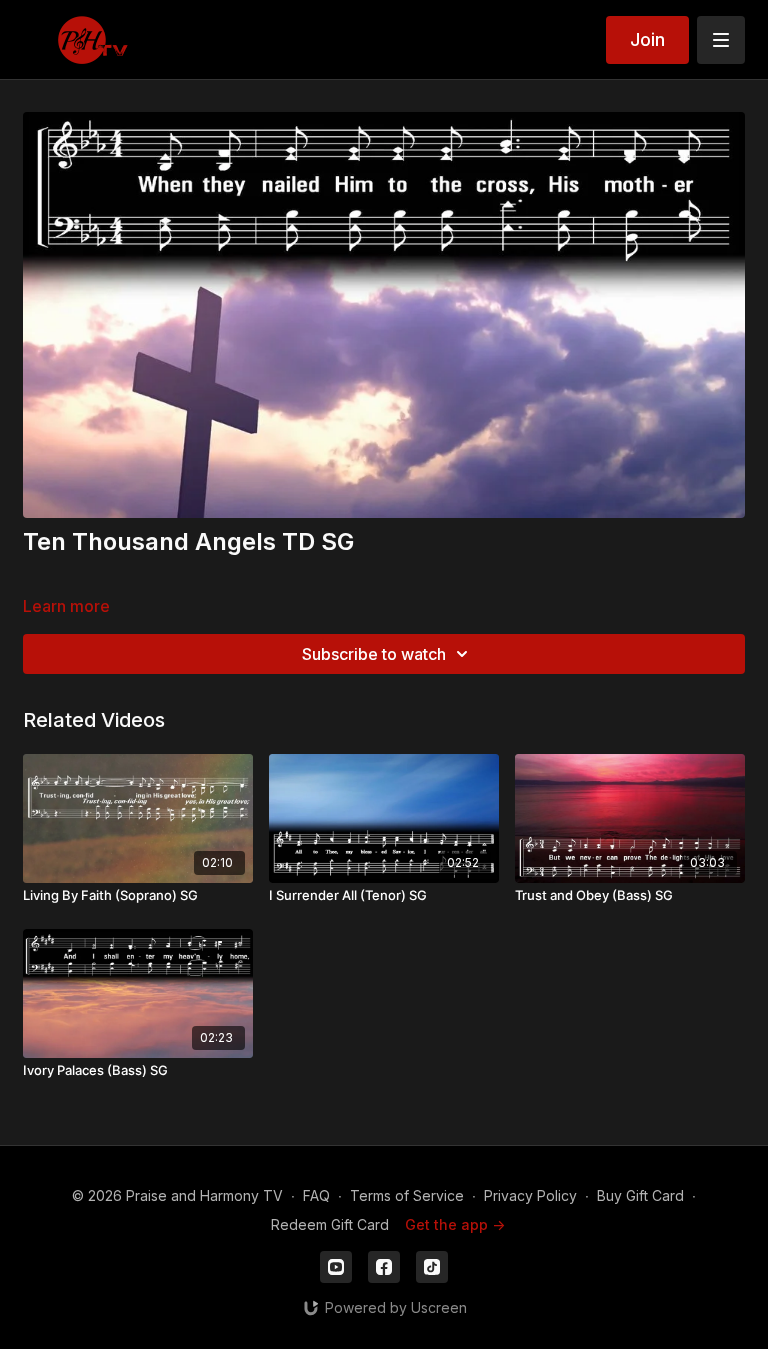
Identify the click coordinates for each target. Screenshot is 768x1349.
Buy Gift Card (640, 1195)
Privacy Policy (530, 1195)
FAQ (316, 1195)
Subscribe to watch (374, 654)
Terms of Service (407, 1195)
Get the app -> (455, 1224)
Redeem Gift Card (330, 1224)
